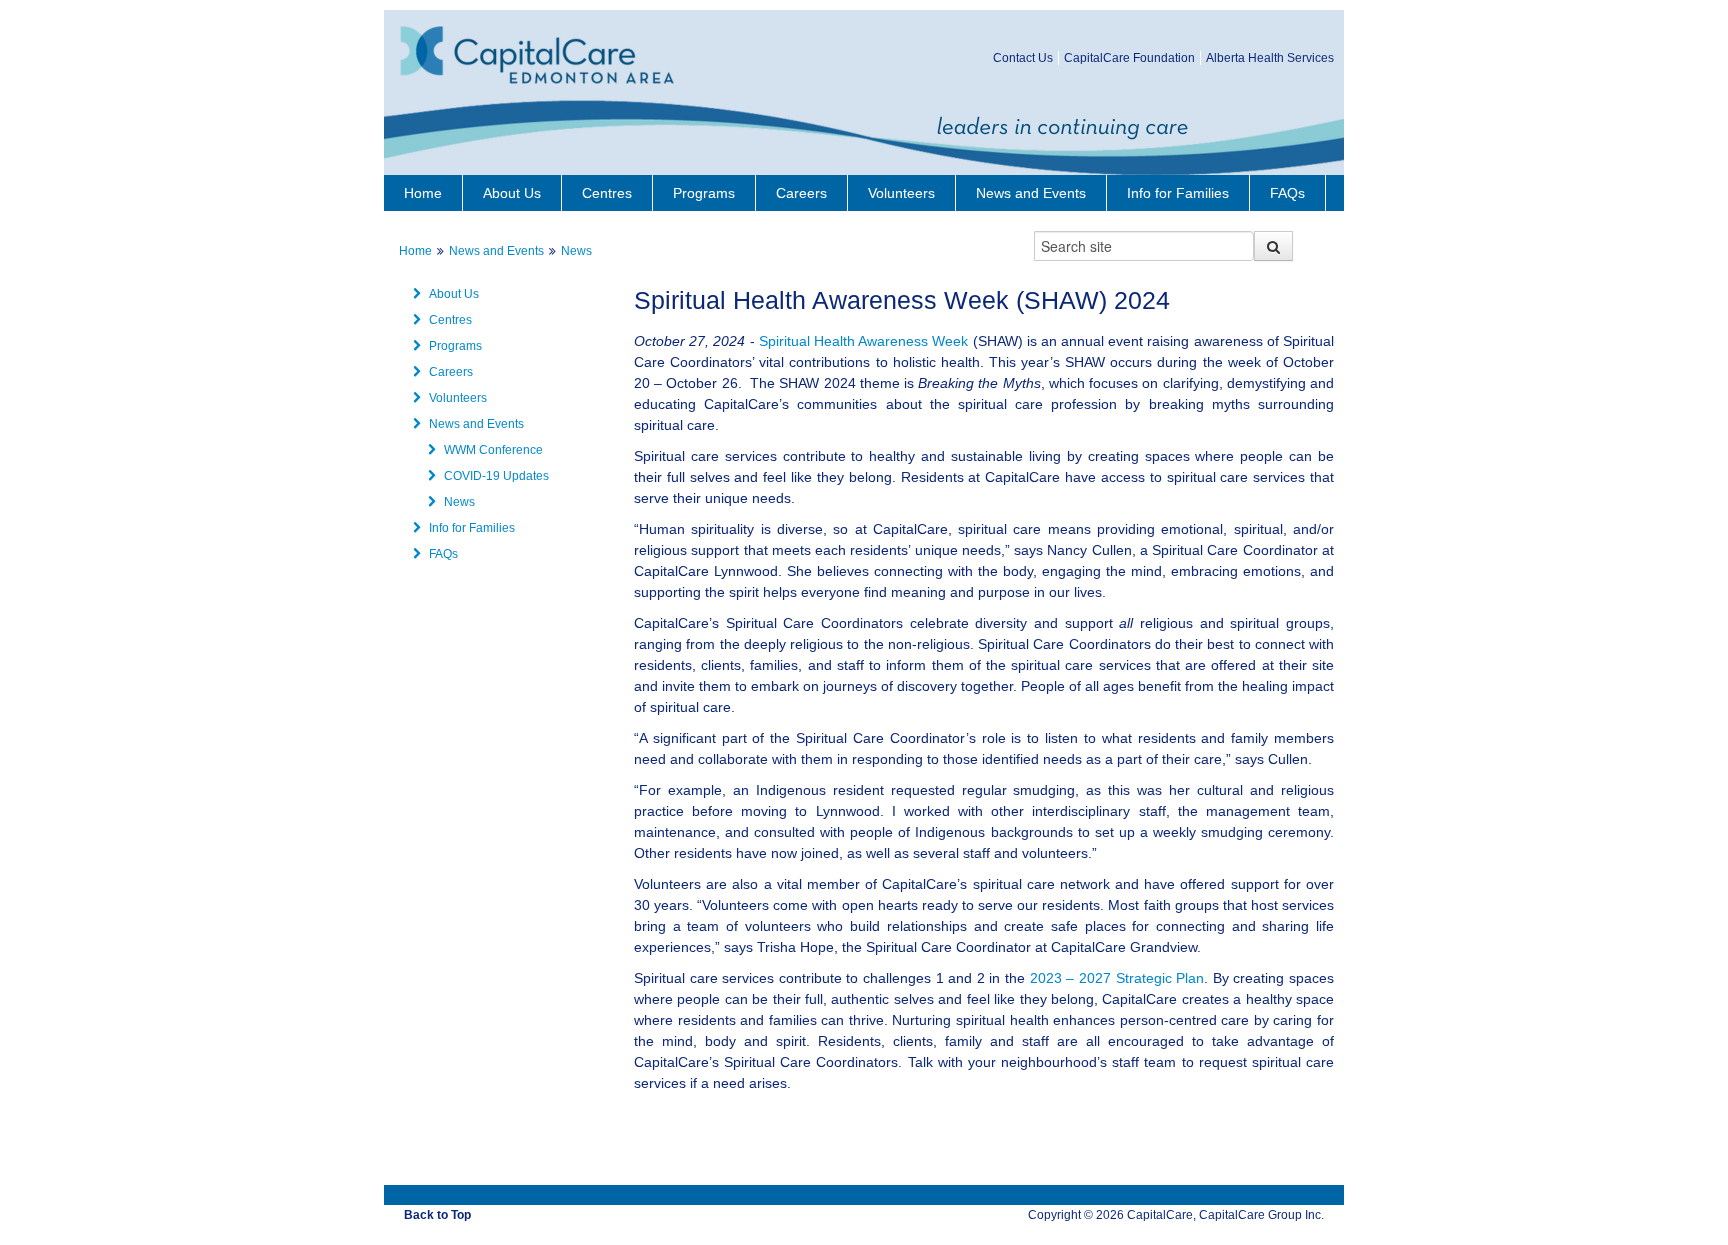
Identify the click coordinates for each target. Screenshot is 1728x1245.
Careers (801, 193)
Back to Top (437, 1215)
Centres (607, 193)
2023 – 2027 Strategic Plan (1117, 978)
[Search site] (1273, 246)
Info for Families (1178, 193)
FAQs (1287, 193)
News (576, 251)
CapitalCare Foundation (1129, 58)
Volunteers (901, 193)
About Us (512, 193)
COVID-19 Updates (496, 476)
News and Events (1031, 193)
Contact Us (1023, 58)
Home (423, 193)
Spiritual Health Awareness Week (864, 341)
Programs (704, 193)
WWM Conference (493, 450)
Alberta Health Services (1270, 58)
